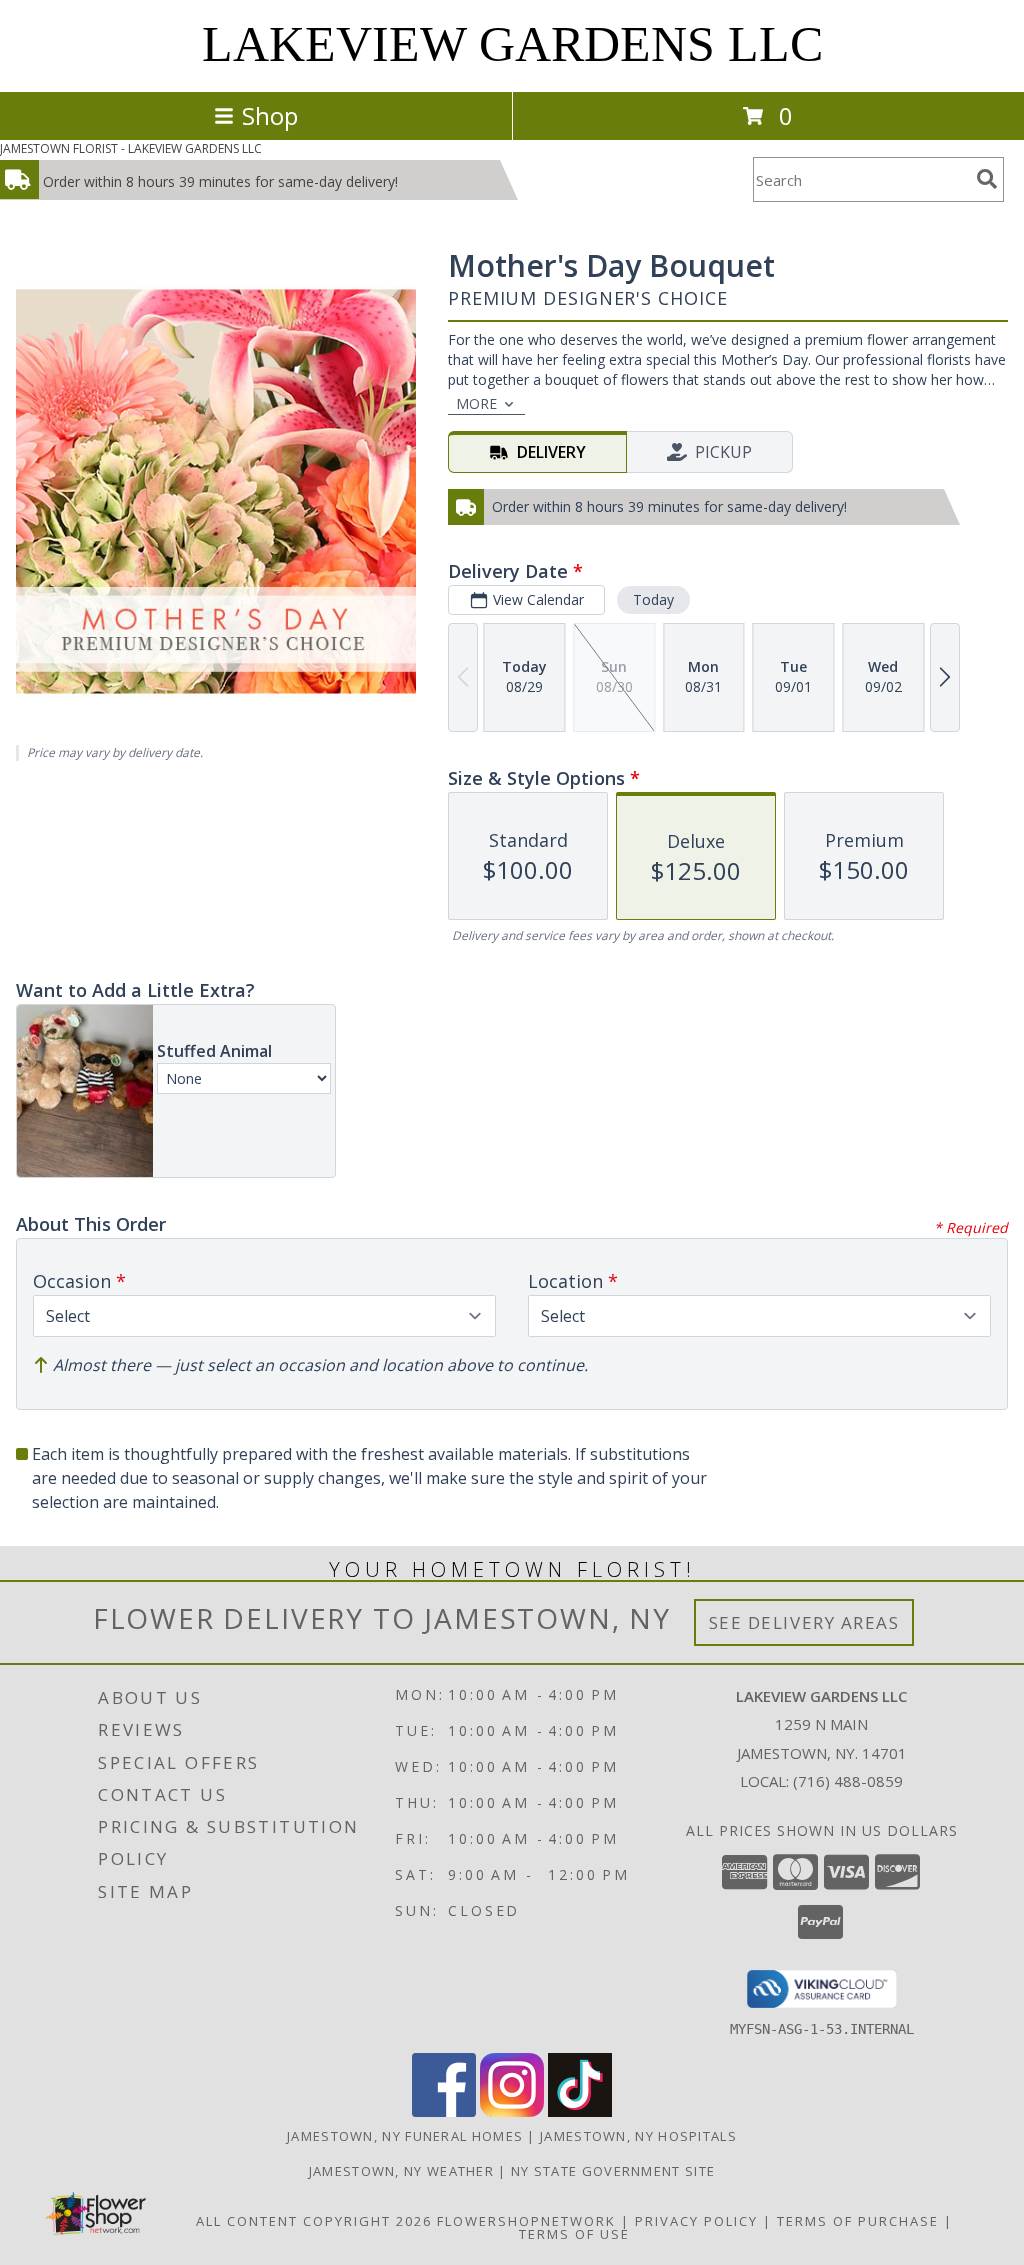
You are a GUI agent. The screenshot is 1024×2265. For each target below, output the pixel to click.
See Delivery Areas (804, 1622)
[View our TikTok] (580, 2111)
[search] (987, 179)
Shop (270, 115)
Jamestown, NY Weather (401, 2171)
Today (653, 599)
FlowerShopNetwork (526, 2221)
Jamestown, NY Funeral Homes (405, 2136)
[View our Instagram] (512, 2111)
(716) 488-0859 (848, 1781)
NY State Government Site (613, 2171)
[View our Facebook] (444, 2111)
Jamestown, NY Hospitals (638, 2136)
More (476, 403)
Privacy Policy (696, 2221)
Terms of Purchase (858, 2221)
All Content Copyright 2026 (314, 2221)
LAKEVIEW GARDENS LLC (512, 44)
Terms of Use (574, 2234)
